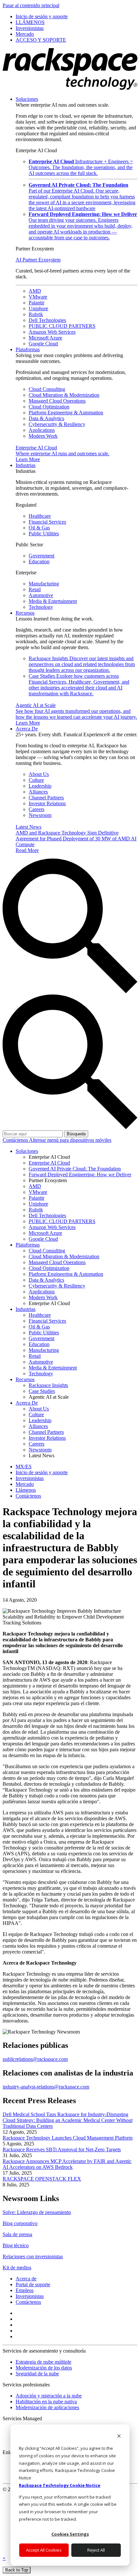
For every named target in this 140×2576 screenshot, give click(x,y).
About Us (39, 774)
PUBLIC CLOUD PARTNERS (62, 326)
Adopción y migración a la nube (49, 2396)
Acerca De (27, 729)
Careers (36, 809)
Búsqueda (76, 1134)
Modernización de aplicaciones (47, 2407)
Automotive (41, 595)
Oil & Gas (39, 528)
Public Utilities (44, 534)
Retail (35, 589)
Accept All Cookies (44, 2550)
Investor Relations (47, 803)
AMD (35, 291)
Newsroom (40, 815)
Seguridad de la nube (37, 2374)
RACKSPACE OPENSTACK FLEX (42, 2179)
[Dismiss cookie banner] (119, 2437)
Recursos (25, 613)
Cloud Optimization (49, 407)
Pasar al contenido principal (31, 5)
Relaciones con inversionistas (33, 2256)
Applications (42, 430)
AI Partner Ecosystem (38, 260)
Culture (36, 780)
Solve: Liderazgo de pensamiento (37, 2212)
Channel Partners (46, 798)
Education (39, 561)
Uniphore (38, 308)
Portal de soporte (33, 2284)
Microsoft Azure (45, 338)
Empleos (25, 2290)
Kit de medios (17, 2268)
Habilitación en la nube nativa (46, 2402)
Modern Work (43, 436)
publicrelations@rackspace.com (35, 2059)
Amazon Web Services (52, 332)
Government (42, 556)
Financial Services (47, 522)
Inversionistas (30, 2296)
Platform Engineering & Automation (66, 413)
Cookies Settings (70, 2534)
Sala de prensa (17, 2234)
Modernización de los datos (44, 2368)
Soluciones (27, 99)
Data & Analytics (46, 418)
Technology (41, 607)
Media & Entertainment (53, 601)
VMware (38, 297)
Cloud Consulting (47, 389)
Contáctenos (16, 1140)
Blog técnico (16, 2245)
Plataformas (28, 349)
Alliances (38, 792)
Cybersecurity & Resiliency (57, 424)
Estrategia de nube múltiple (43, 2362)
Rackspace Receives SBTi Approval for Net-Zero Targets (62, 2149)
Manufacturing (44, 584)
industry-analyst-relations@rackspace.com (46, 2087)
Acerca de (26, 2279)
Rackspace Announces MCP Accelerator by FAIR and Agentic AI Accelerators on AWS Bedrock (67, 2164)
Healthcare (40, 516)
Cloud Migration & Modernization (64, 395)
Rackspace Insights (82, 664)
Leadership (40, 786)
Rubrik (36, 314)
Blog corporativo (20, 2223)
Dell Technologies (47, 320)
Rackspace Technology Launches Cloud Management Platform (68, 2138)
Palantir (36, 303)
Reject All (96, 2550)
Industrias (26, 465)
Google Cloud (43, 344)
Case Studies (79, 685)
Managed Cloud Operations (57, 401)
